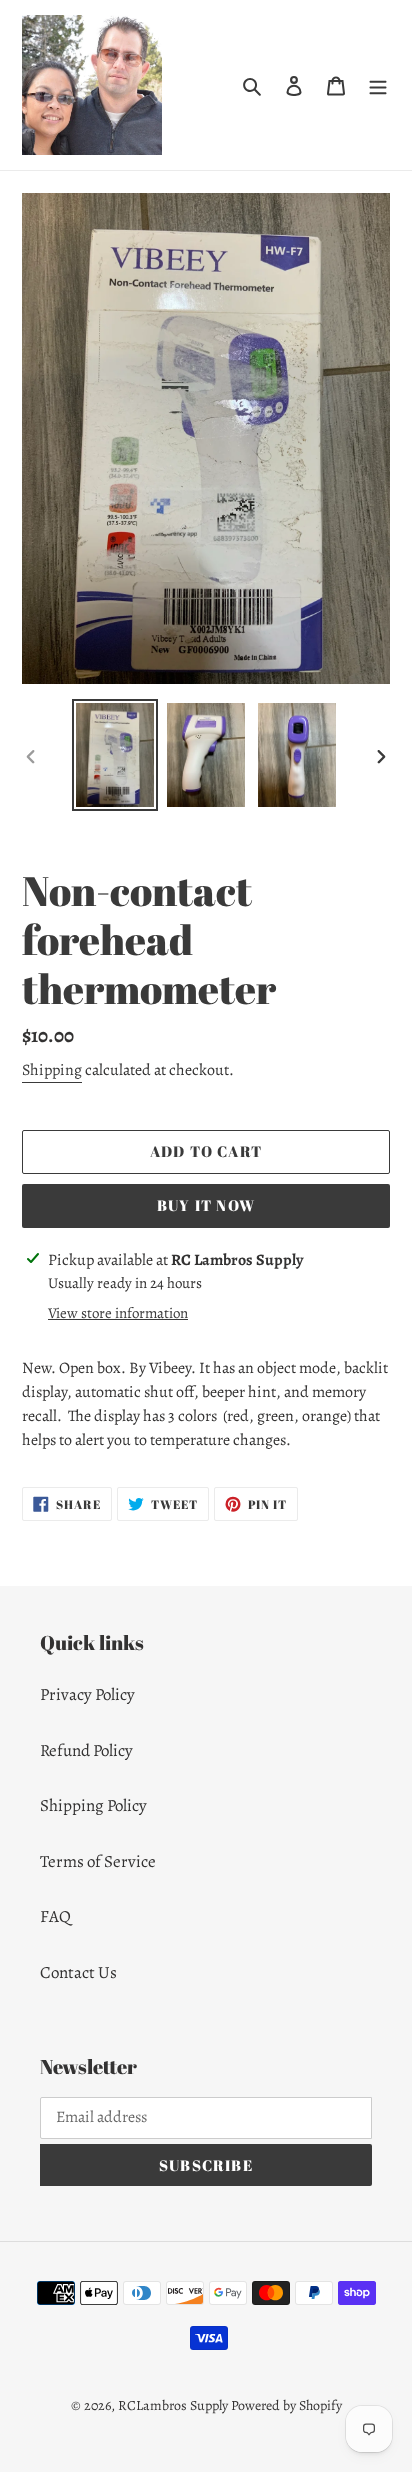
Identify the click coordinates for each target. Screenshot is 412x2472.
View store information (118, 1313)
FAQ (55, 1916)
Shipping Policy (93, 1805)
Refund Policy (86, 1750)
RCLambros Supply (173, 2405)
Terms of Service (98, 1861)
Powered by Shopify (286, 2405)
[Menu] (378, 85)
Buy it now (206, 1205)
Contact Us (78, 1972)
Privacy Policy (87, 1694)
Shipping (52, 1070)
